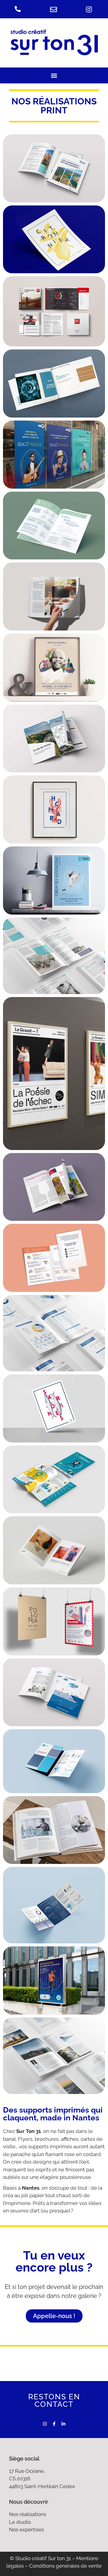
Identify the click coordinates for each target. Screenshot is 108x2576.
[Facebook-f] (54, 2424)
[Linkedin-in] (63, 2424)
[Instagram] (45, 2424)
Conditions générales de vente (65, 2566)
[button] (54, 75)
